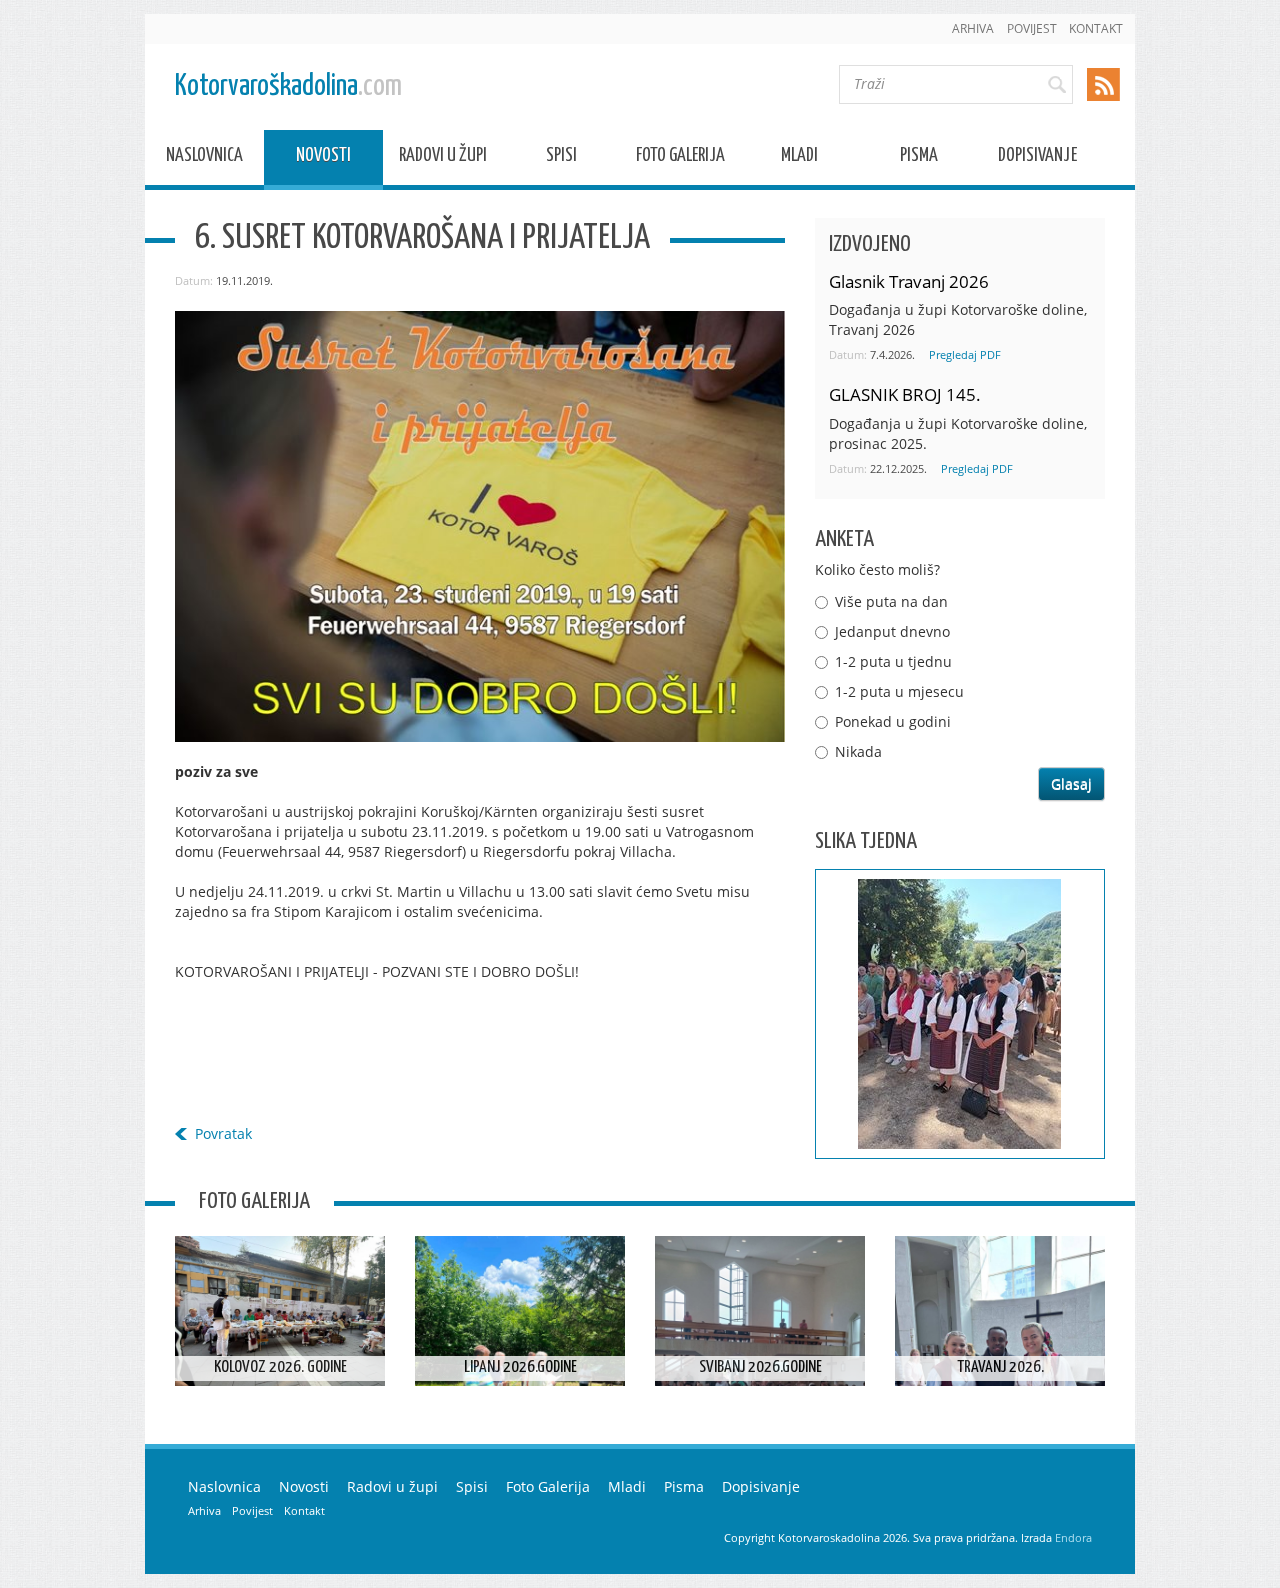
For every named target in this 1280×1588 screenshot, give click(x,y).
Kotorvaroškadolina (288, 86)
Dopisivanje (1037, 158)
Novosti (323, 158)
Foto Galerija (680, 158)
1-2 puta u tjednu (893, 661)
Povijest (1032, 28)
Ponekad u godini (893, 721)
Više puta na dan (891, 601)
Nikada (858, 751)
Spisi (561, 158)
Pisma (919, 158)
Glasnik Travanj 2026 (909, 281)
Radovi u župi (443, 158)
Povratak (223, 1133)
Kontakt (1096, 28)
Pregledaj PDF (965, 354)
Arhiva (973, 28)
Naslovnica (204, 158)
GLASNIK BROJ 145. (905, 394)
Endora (1073, 1537)
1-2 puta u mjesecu (899, 691)
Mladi (799, 158)
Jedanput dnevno (892, 631)
